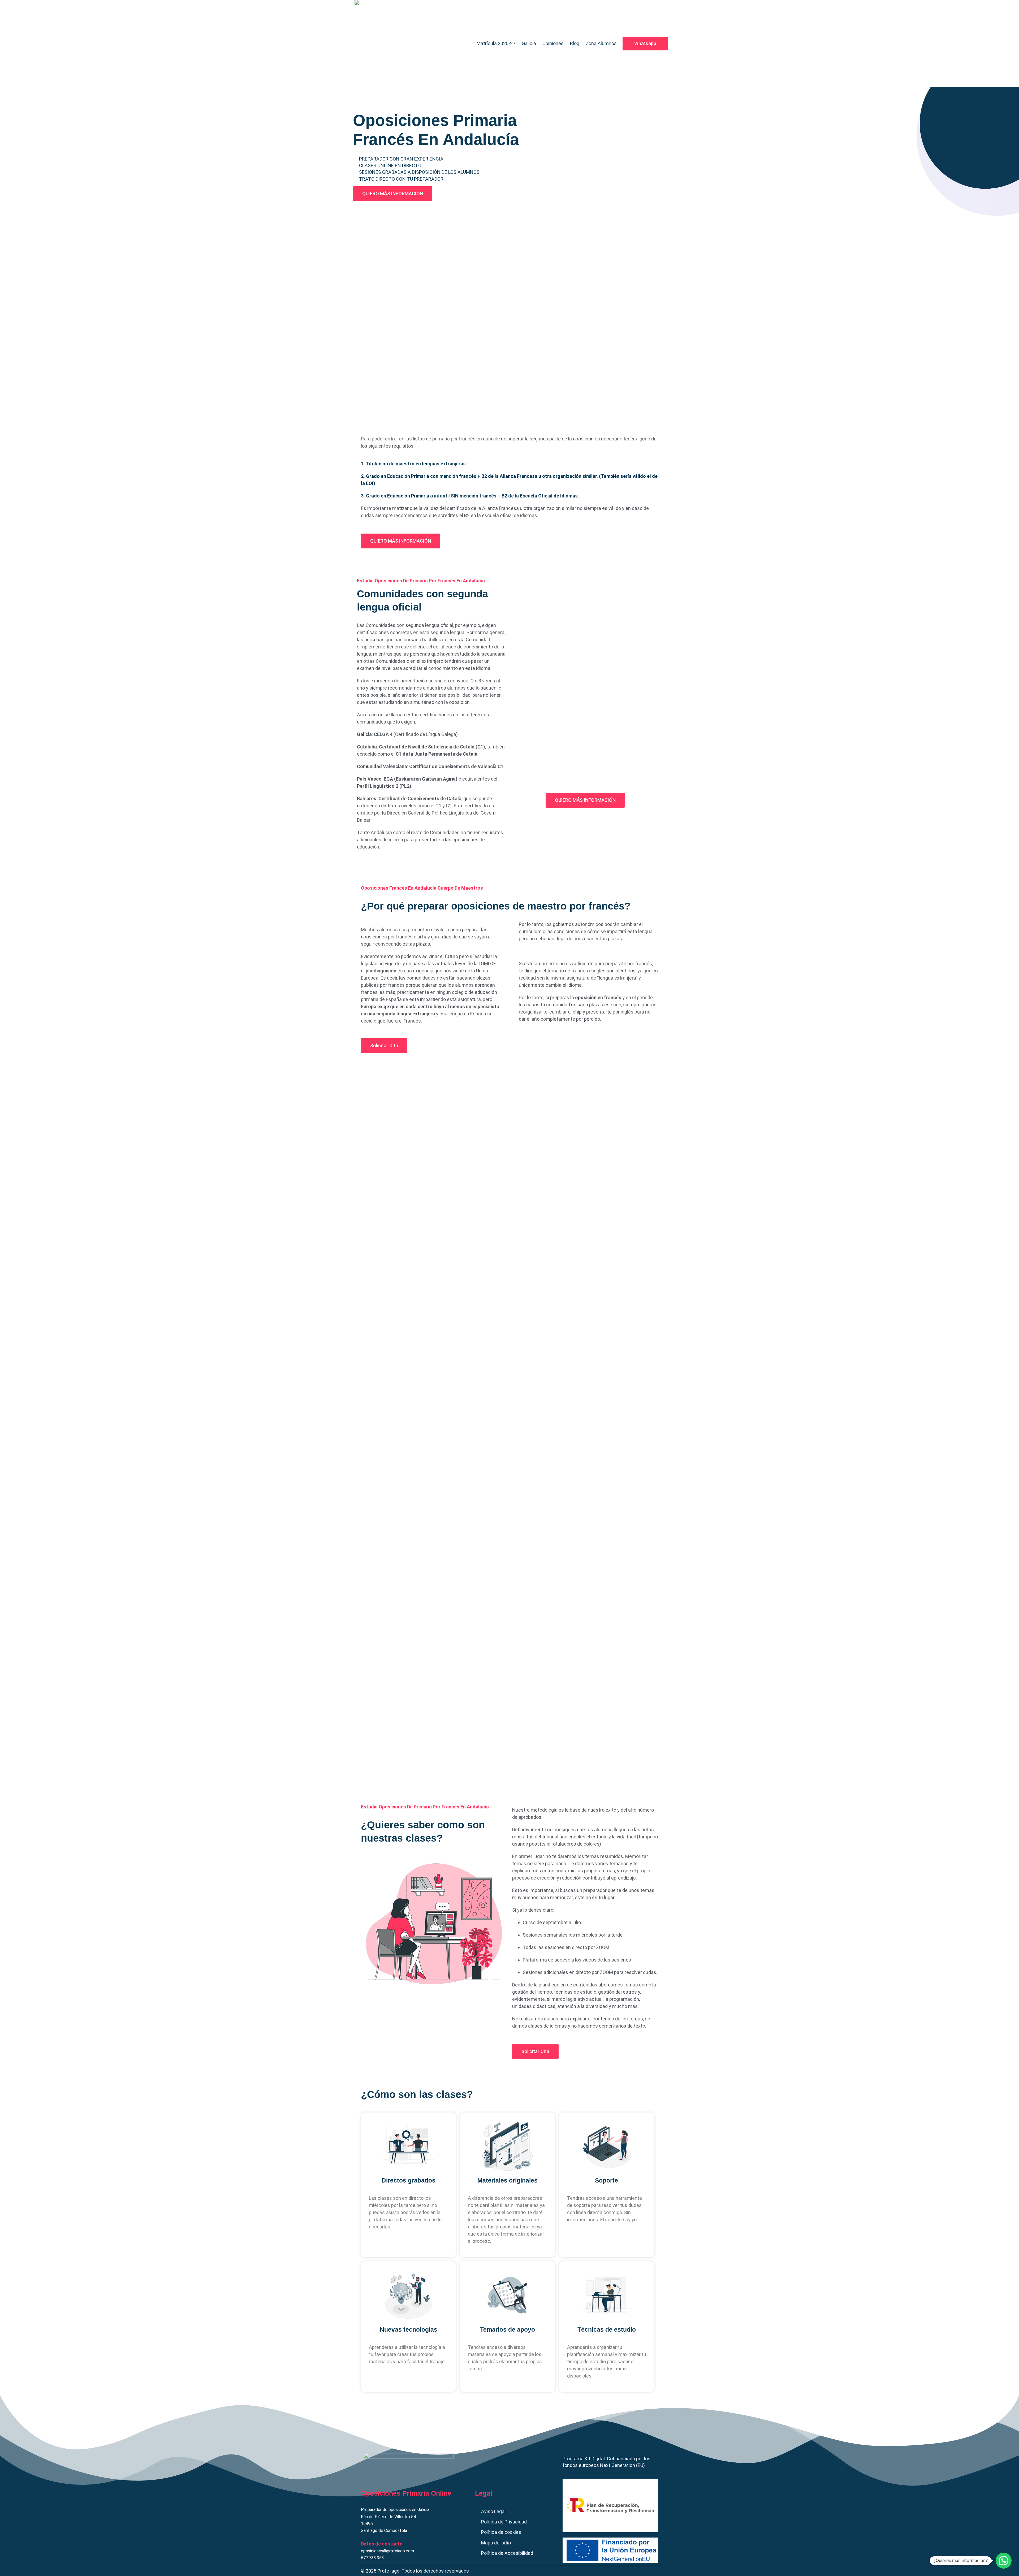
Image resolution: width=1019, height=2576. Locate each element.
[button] (1004, 2561)
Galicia (529, 43)
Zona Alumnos (601, 43)
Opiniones (553, 43)
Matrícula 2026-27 (496, 43)
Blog (575, 43)
